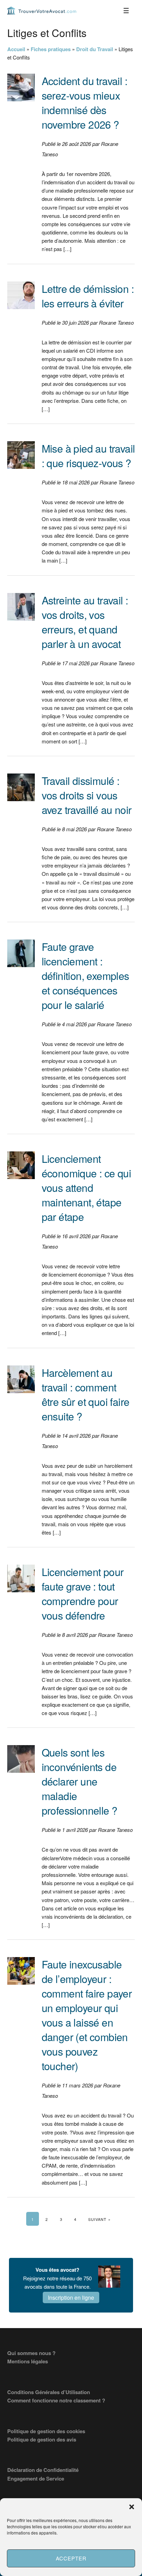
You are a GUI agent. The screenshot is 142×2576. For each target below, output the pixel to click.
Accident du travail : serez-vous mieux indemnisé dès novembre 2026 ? (84, 103)
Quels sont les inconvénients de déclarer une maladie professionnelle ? (80, 1781)
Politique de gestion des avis (42, 2439)
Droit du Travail (95, 49)
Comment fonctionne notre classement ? (56, 2400)
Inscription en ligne (71, 2297)
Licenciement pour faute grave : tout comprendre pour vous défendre (83, 1593)
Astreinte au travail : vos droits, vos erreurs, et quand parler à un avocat (85, 622)
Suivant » (99, 2219)
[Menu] (126, 10)
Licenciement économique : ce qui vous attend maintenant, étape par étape (87, 1188)
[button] (132, 2507)
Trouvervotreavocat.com (42, 10)
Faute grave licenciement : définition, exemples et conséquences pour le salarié (85, 976)
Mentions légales (28, 2361)
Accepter (71, 2558)
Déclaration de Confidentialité (43, 2470)
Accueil (16, 49)
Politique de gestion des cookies (46, 2431)
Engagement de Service (36, 2478)
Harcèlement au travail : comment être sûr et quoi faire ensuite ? (86, 1394)
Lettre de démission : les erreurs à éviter (88, 296)
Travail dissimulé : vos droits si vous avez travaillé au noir (87, 795)
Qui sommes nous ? (31, 2353)
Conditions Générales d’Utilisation (49, 2392)
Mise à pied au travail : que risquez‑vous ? (88, 456)
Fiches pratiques (51, 49)
